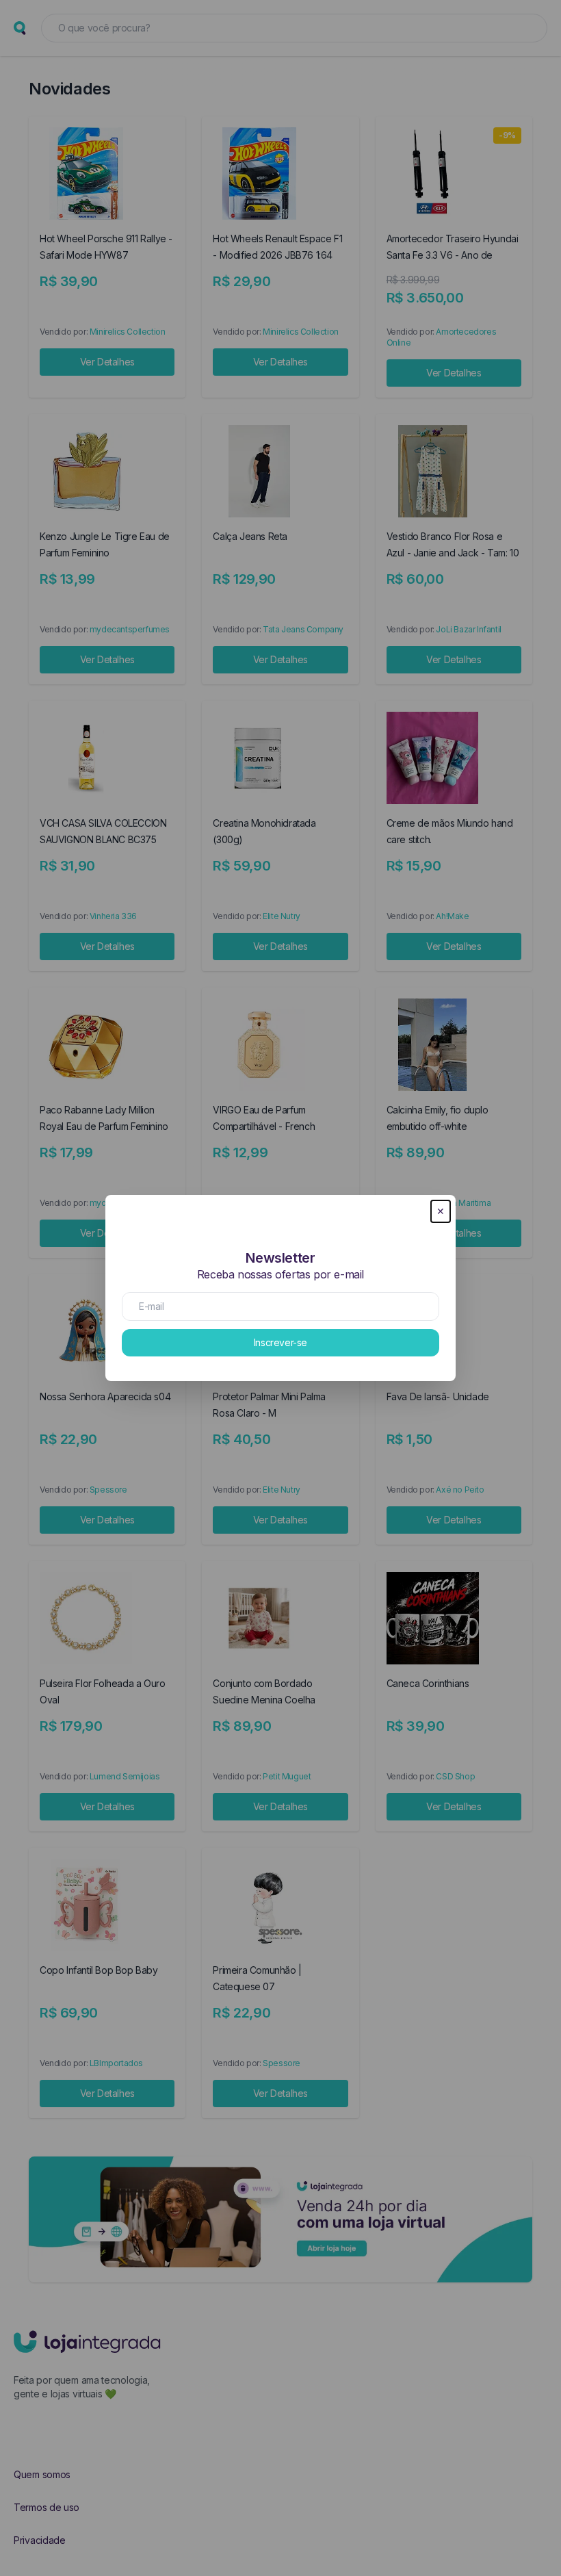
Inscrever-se (280, 1342)
